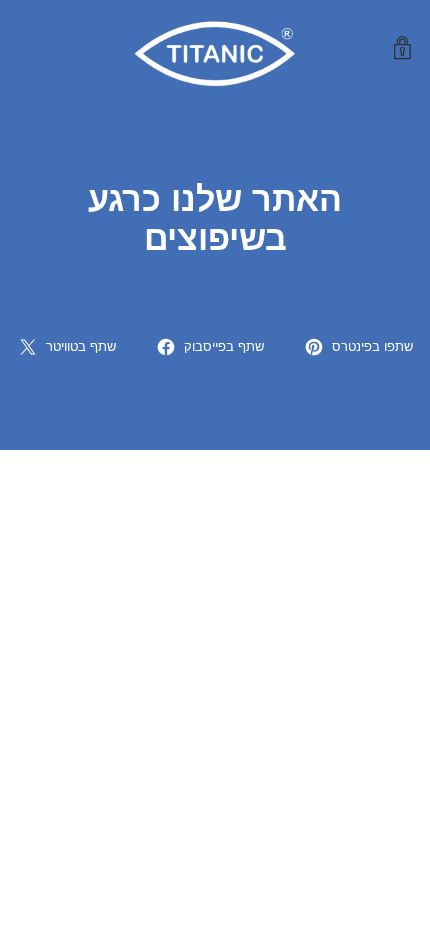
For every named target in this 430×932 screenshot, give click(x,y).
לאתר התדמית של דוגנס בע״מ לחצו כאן (215, 277)
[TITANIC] (215, 48)
